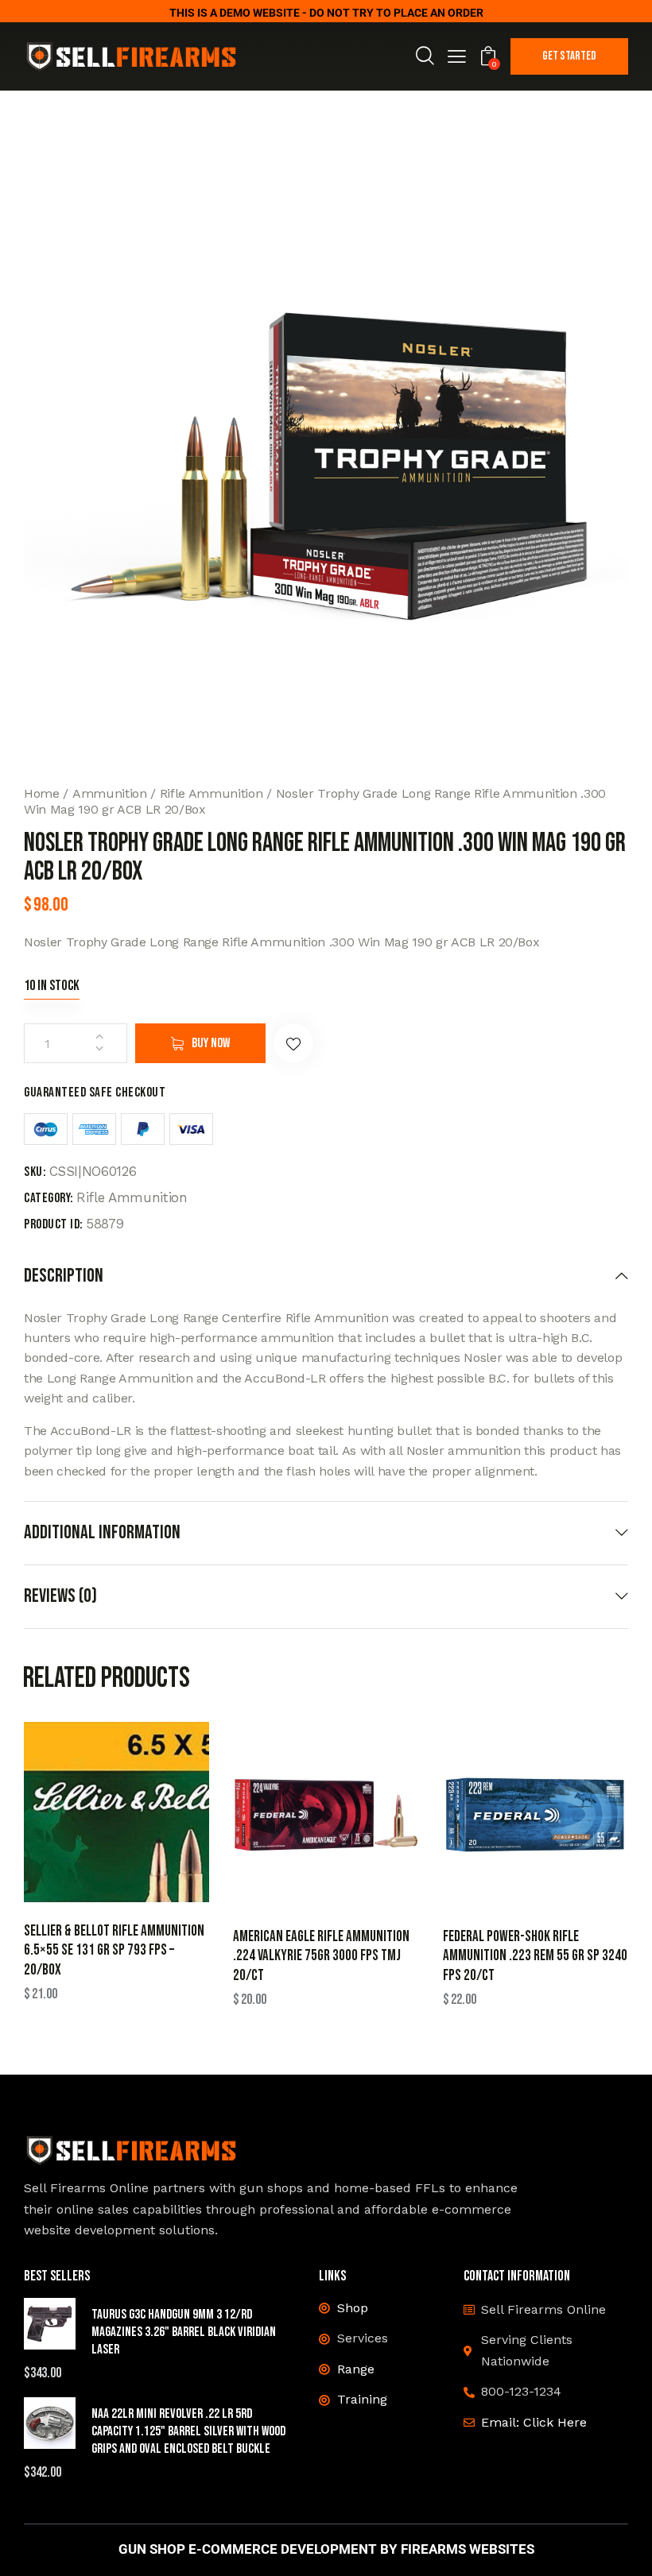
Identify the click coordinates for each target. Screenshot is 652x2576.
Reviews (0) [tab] (60, 1596)
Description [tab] (64, 1276)
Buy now (211, 1043)
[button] (457, 58)
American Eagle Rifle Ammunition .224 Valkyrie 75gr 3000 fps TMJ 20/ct (321, 1956)
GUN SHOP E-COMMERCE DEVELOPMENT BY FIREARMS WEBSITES (326, 2549)
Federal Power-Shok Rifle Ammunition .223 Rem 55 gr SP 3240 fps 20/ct (535, 1956)
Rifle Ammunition (212, 793)
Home (42, 793)
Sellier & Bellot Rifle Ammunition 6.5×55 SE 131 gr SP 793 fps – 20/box (114, 1951)
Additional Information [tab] (102, 1532)
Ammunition (110, 793)
